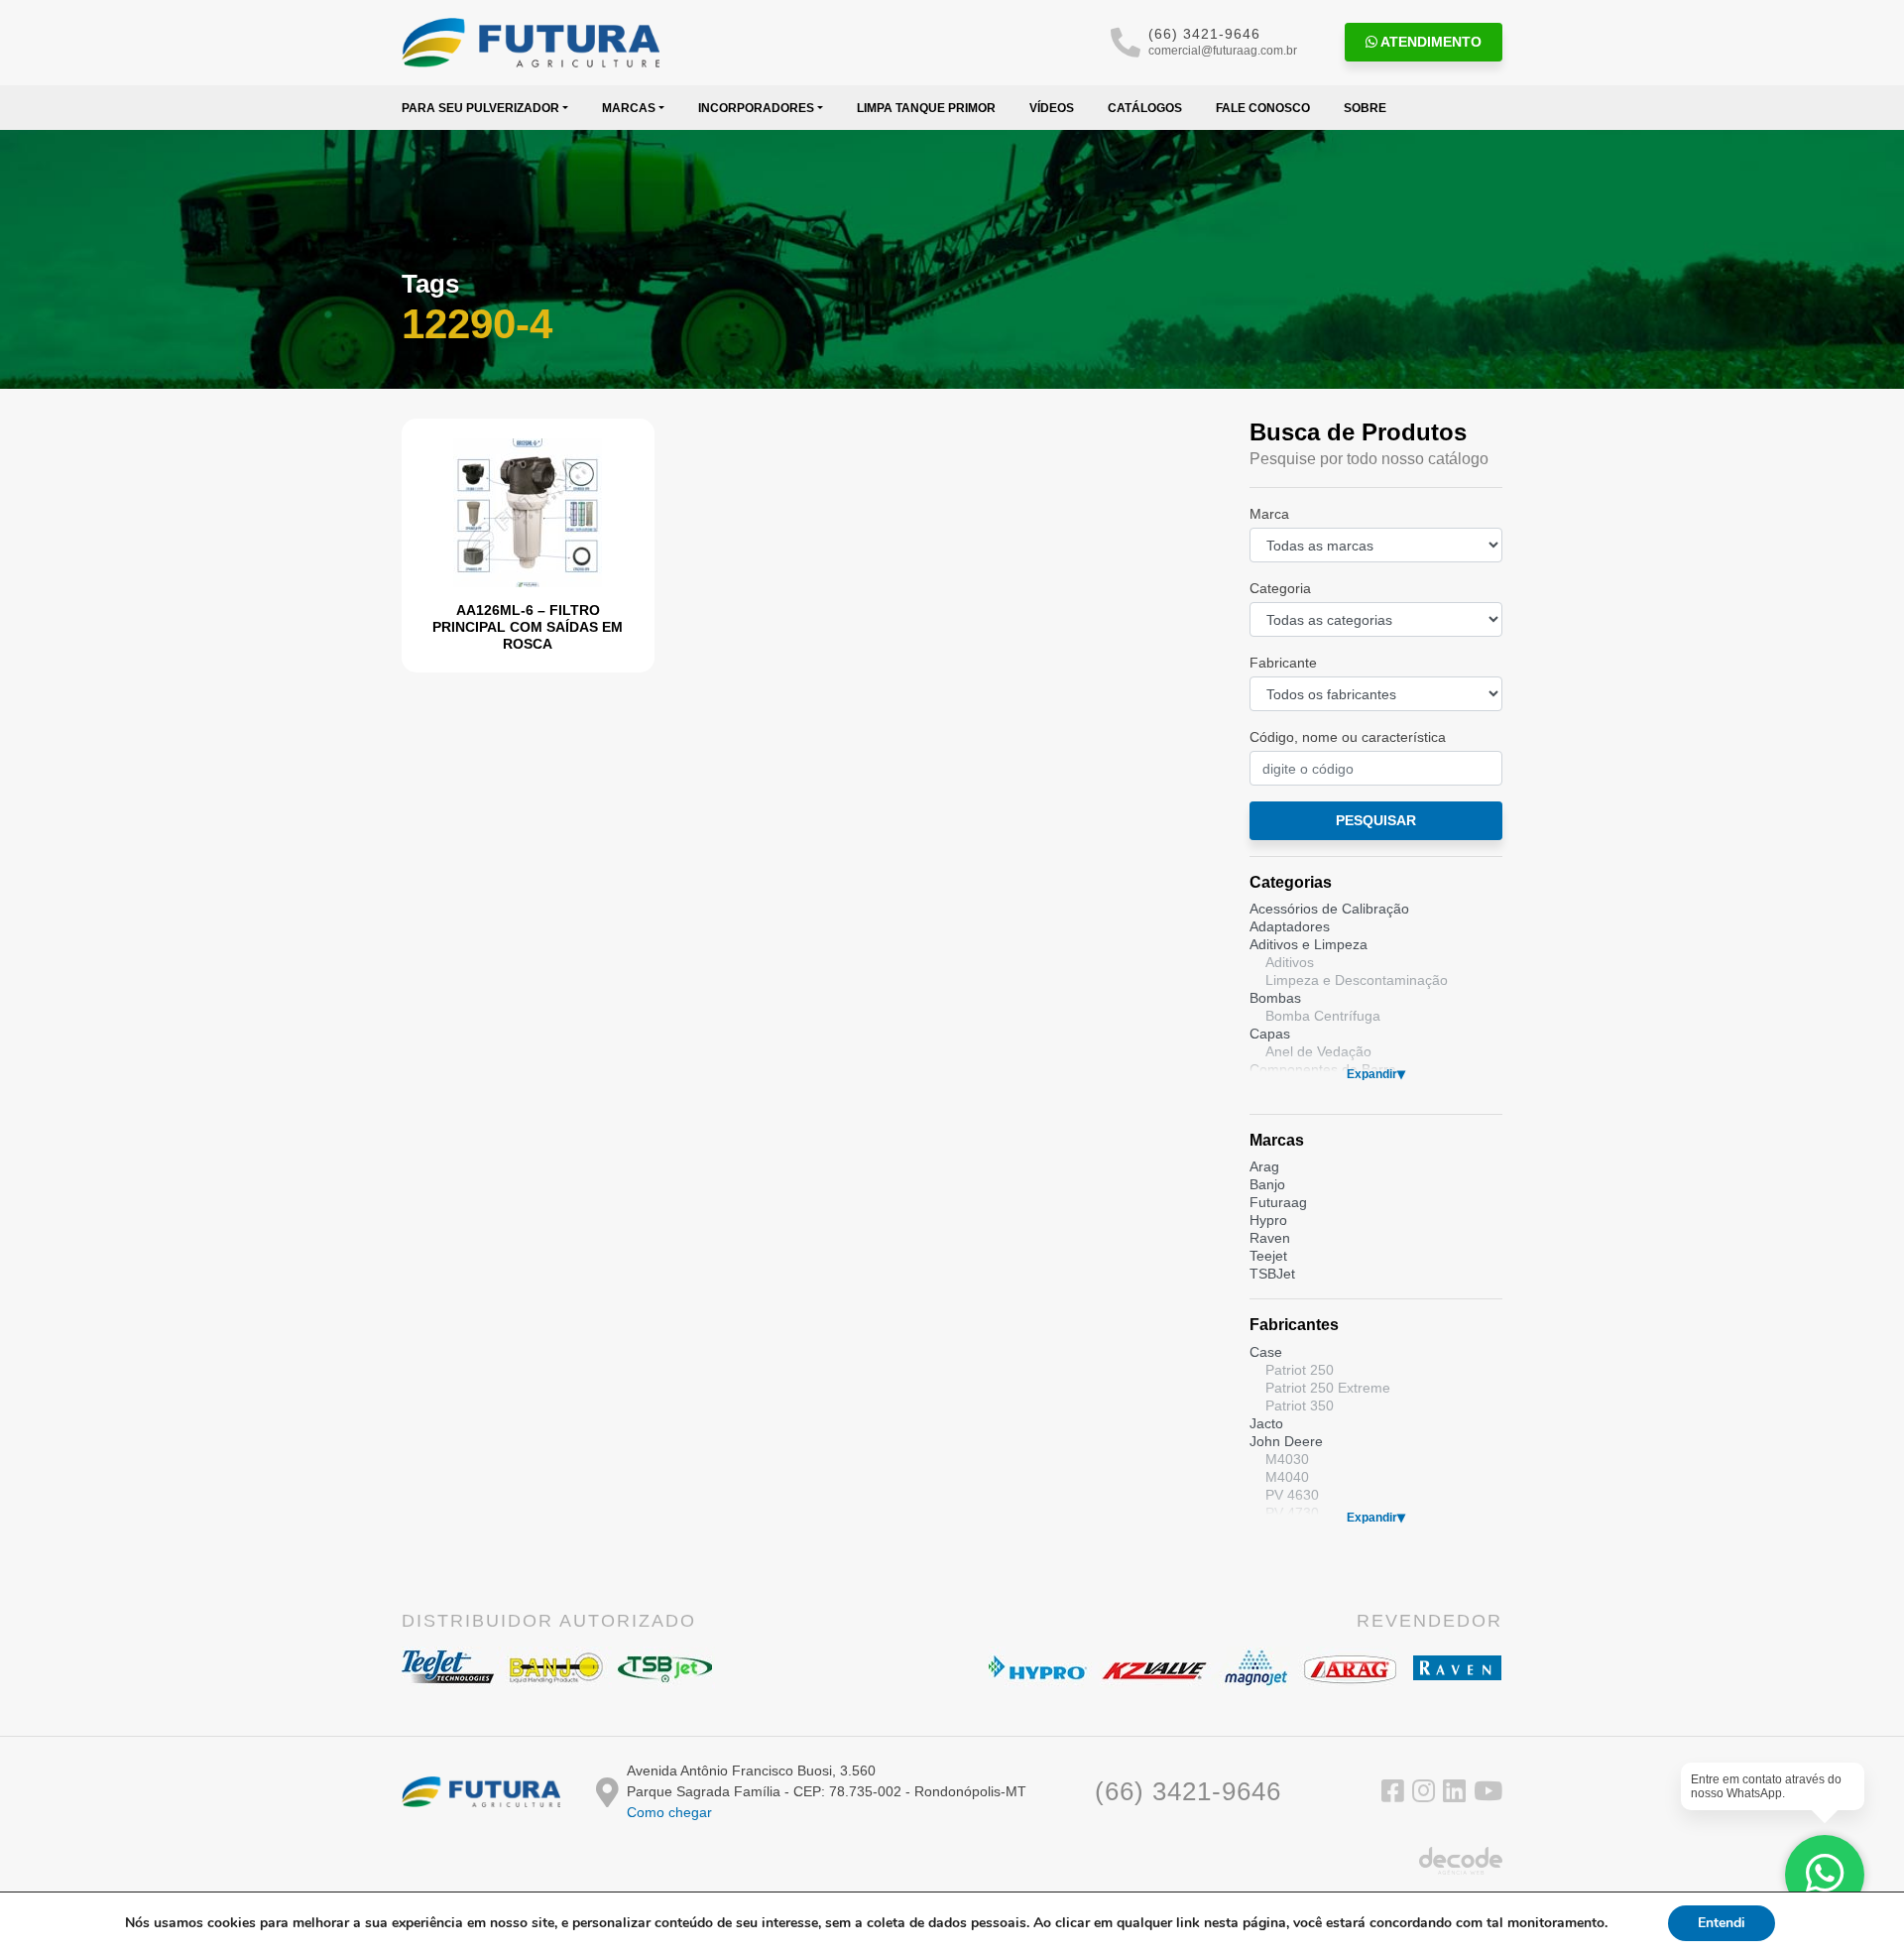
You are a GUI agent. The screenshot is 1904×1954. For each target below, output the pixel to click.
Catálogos (1145, 108)
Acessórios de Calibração (1329, 909)
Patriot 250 (1300, 1370)
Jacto (1266, 1423)
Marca (1269, 514)
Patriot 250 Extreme (1328, 1388)
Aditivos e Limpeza (1309, 944)
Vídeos (1052, 108)
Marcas (629, 108)
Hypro (1268, 1220)
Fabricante (1283, 663)
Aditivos (1290, 962)
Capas (1270, 1034)
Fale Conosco (1263, 108)
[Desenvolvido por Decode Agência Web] (1461, 1860)
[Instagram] (1424, 1795)
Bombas (1275, 998)
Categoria (1280, 588)
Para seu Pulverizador (480, 108)
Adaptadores (1290, 926)
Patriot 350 (1300, 1405)
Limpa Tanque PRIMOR (926, 108)
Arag (1264, 1166)
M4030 (1287, 1459)
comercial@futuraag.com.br (1223, 51)
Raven (1270, 1238)
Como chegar (669, 1812)
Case (1266, 1352)
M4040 (1287, 1477)
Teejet (1268, 1256)
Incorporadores (756, 108)
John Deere (1286, 1441)
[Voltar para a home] (531, 43)
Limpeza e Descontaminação (1357, 980)
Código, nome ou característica (1348, 737)
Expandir (1372, 1074)
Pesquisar (1376, 820)
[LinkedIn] (1454, 1795)
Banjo (1267, 1184)
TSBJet (1272, 1274)
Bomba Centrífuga (1323, 1016)
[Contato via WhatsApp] (1825, 1875)
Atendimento (1429, 42)
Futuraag (1278, 1202)
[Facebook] (1393, 1795)
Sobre (1365, 108)
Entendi (1722, 1923)
